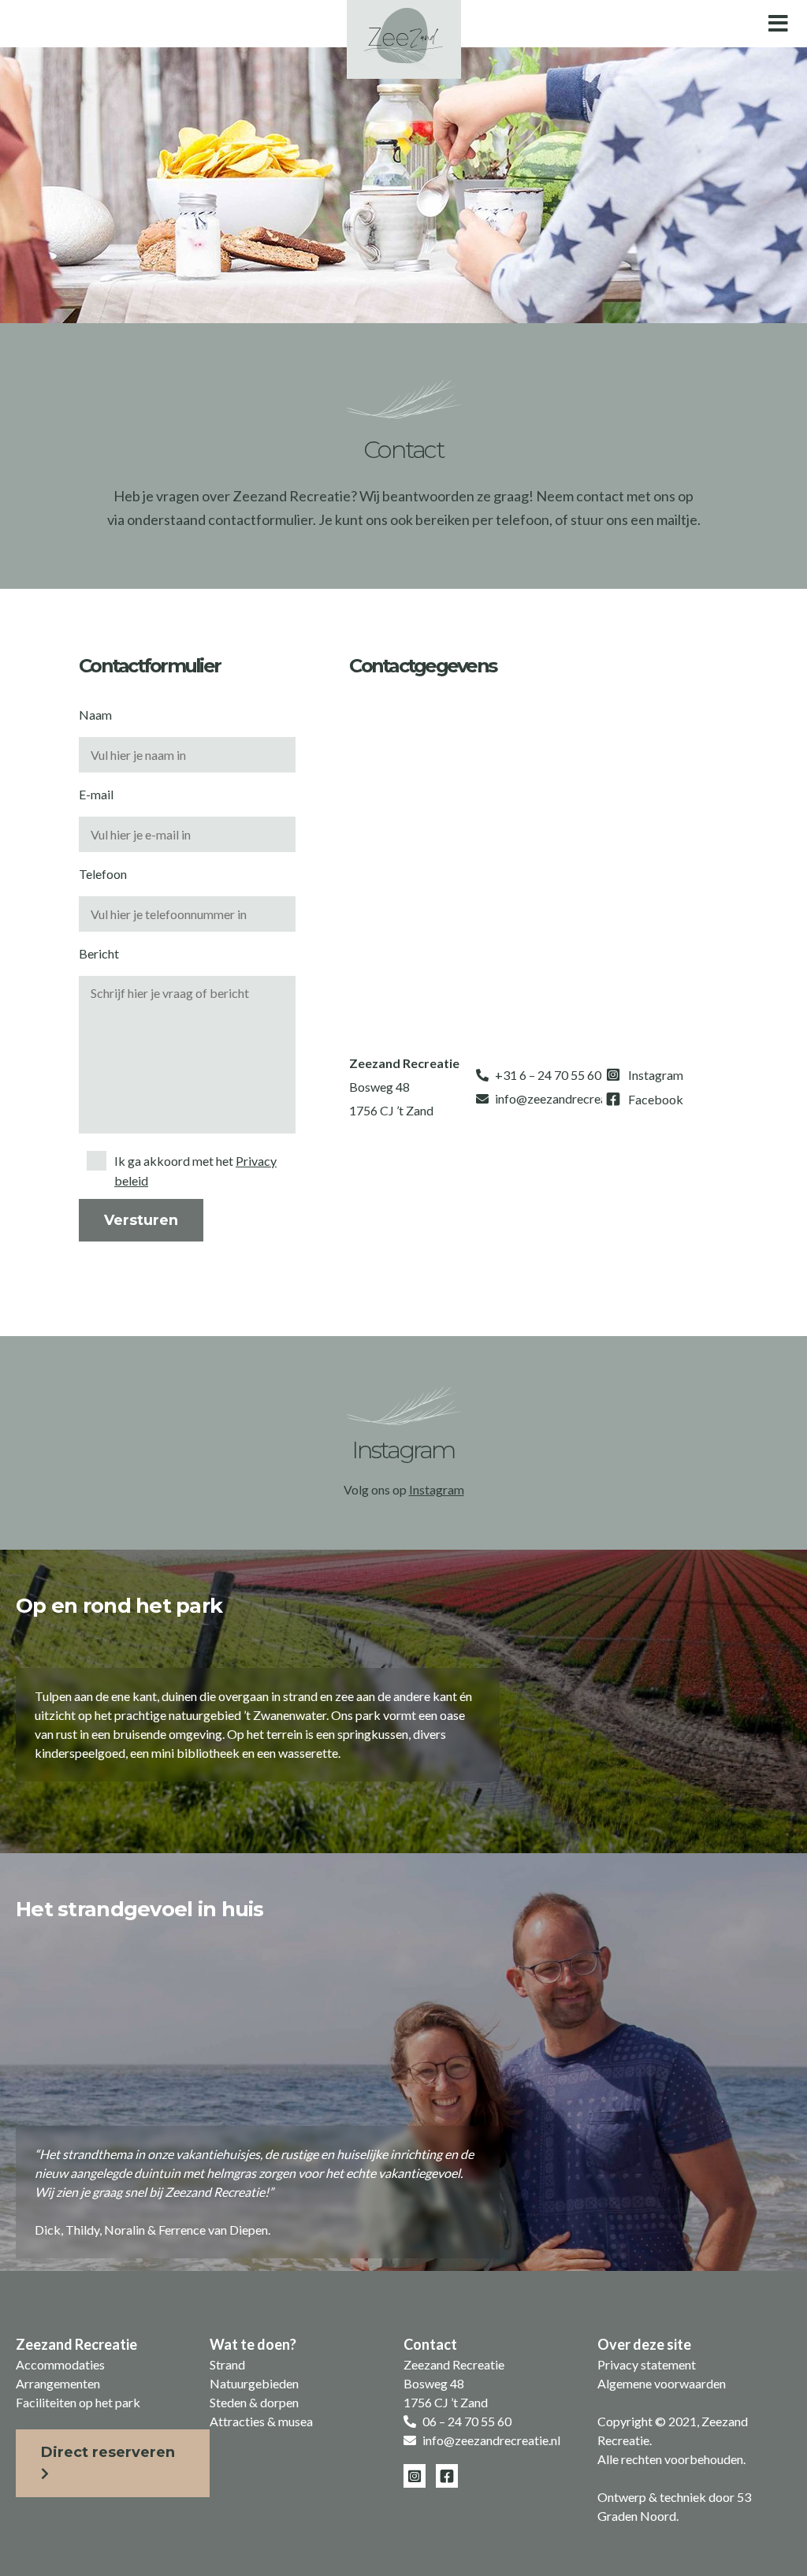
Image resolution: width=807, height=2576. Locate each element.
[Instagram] (645, 1075)
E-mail (96, 794)
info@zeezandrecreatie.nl (564, 1098)
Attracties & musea (261, 2421)
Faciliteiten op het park (78, 2402)
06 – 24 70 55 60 (467, 2421)
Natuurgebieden (254, 2383)
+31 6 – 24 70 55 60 (548, 1075)
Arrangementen (58, 2383)
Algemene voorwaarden (662, 2383)
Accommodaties (60, 2364)
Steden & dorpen (254, 2402)
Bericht (99, 953)
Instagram (437, 1489)
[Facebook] (645, 1099)
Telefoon (103, 874)
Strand (227, 2364)
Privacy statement (647, 2364)
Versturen (141, 1220)
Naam (95, 715)
